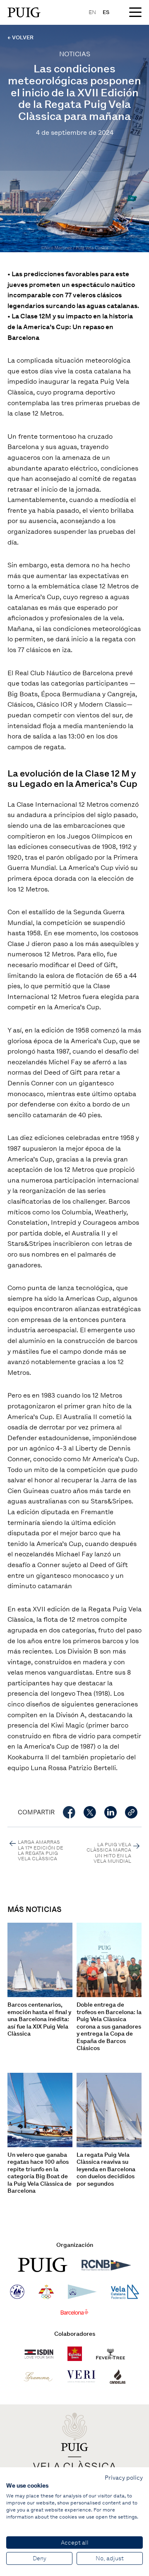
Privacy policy (124, 2478)
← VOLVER (20, 37)
